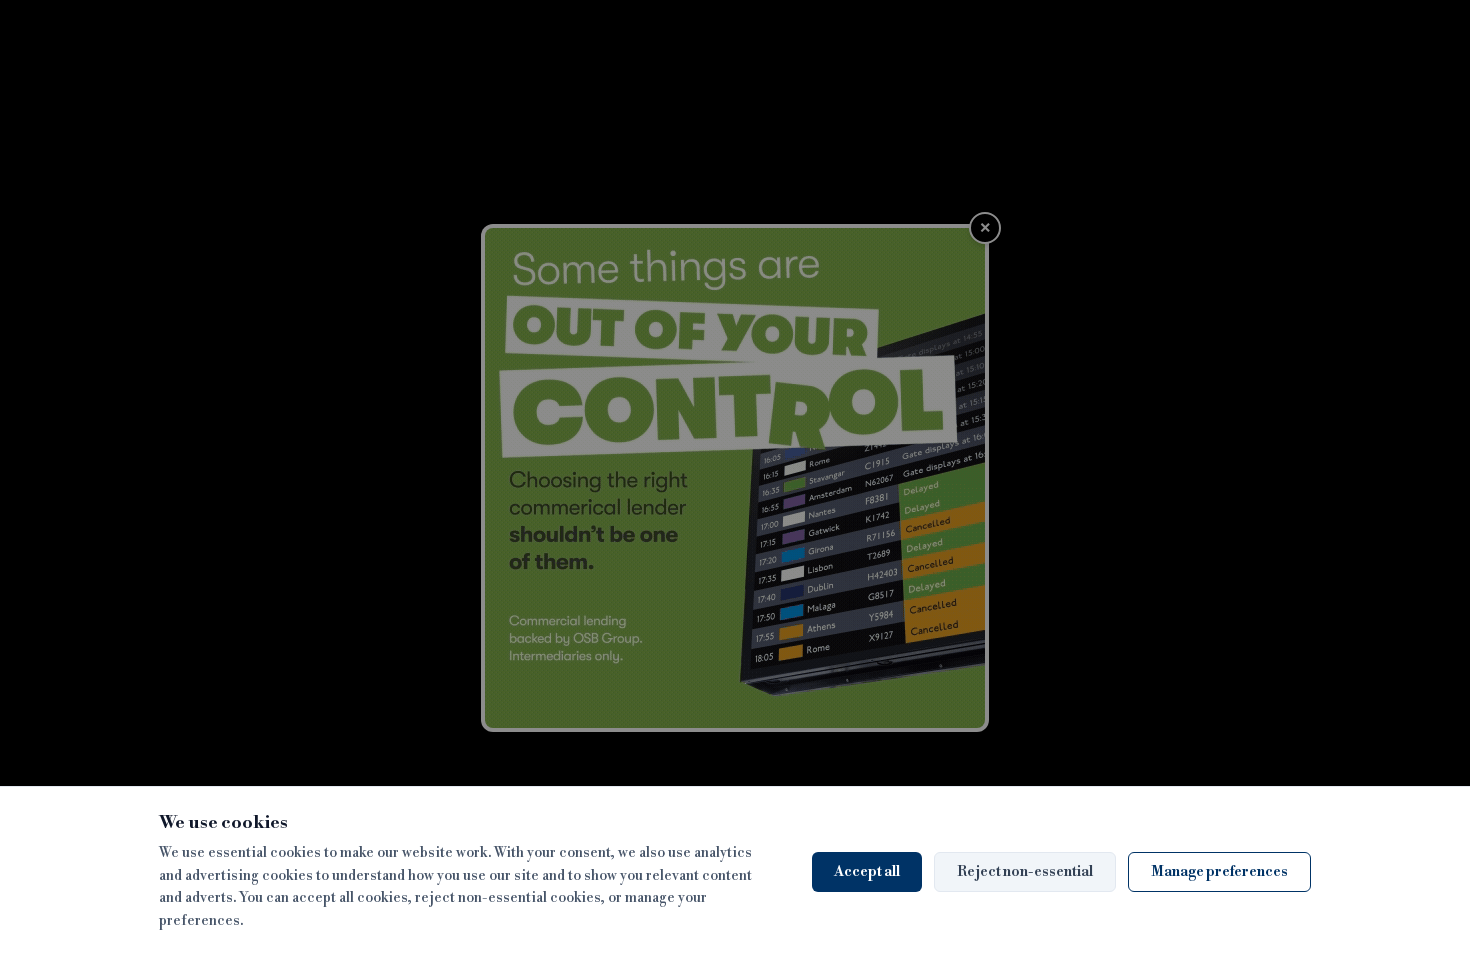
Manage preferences (1219, 872)
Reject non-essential (1025, 872)
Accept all (867, 872)
